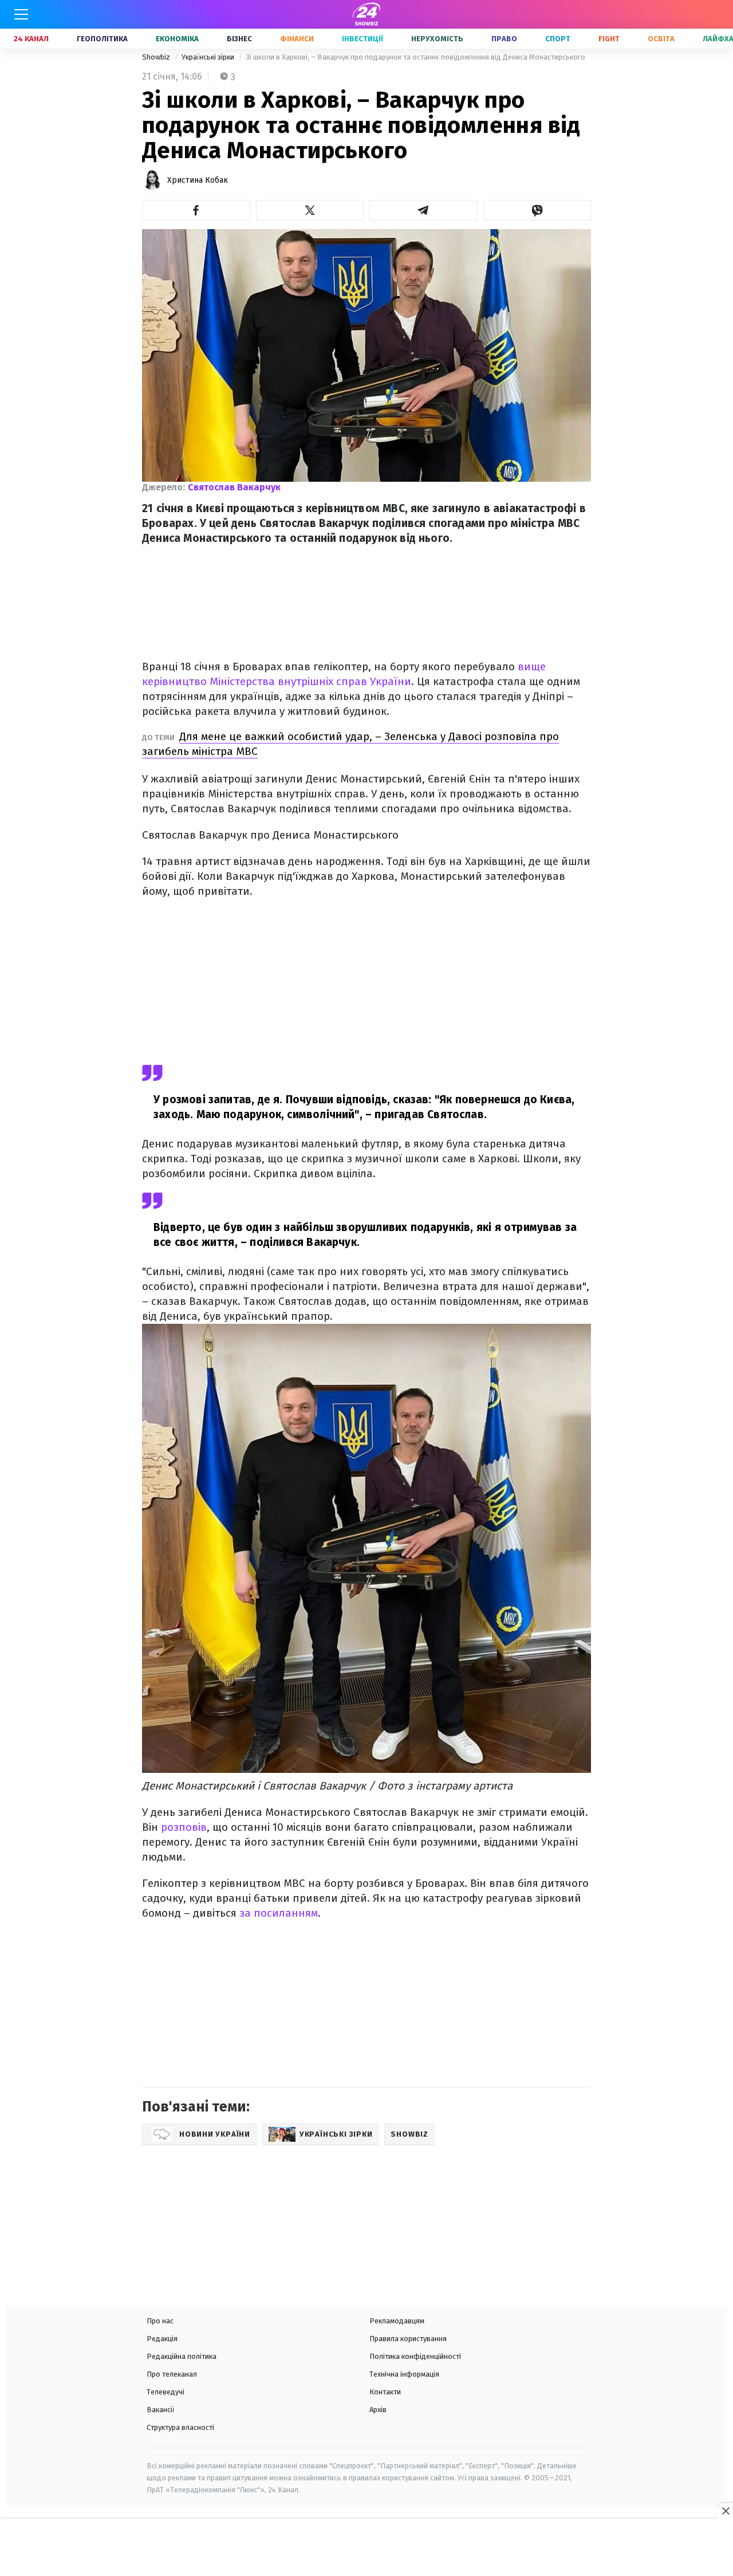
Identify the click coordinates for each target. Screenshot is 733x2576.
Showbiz (157, 57)
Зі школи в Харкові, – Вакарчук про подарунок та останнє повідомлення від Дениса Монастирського (415, 57)
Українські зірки (209, 57)
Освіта (661, 39)
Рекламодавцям (397, 2321)
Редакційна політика (182, 2356)
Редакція (162, 2339)
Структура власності (180, 2427)
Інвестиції (362, 39)
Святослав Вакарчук (234, 487)
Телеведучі (165, 2392)
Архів (378, 2410)
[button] (196, 210)
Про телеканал (172, 2374)
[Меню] (21, 14)
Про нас (160, 2321)
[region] (366, 2549)
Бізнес (239, 39)
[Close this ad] (725, 2511)
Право (504, 39)
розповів (184, 1827)
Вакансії (161, 2410)
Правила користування (408, 2339)
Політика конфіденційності (415, 2356)
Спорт (558, 39)
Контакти (385, 2392)
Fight (609, 39)
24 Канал (31, 39)
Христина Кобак (198, 180)
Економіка (177, 39)
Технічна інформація (404, 2374)
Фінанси (297, 39)
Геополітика (102, 39)
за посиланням (279, 1913)
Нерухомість (437, 39)
